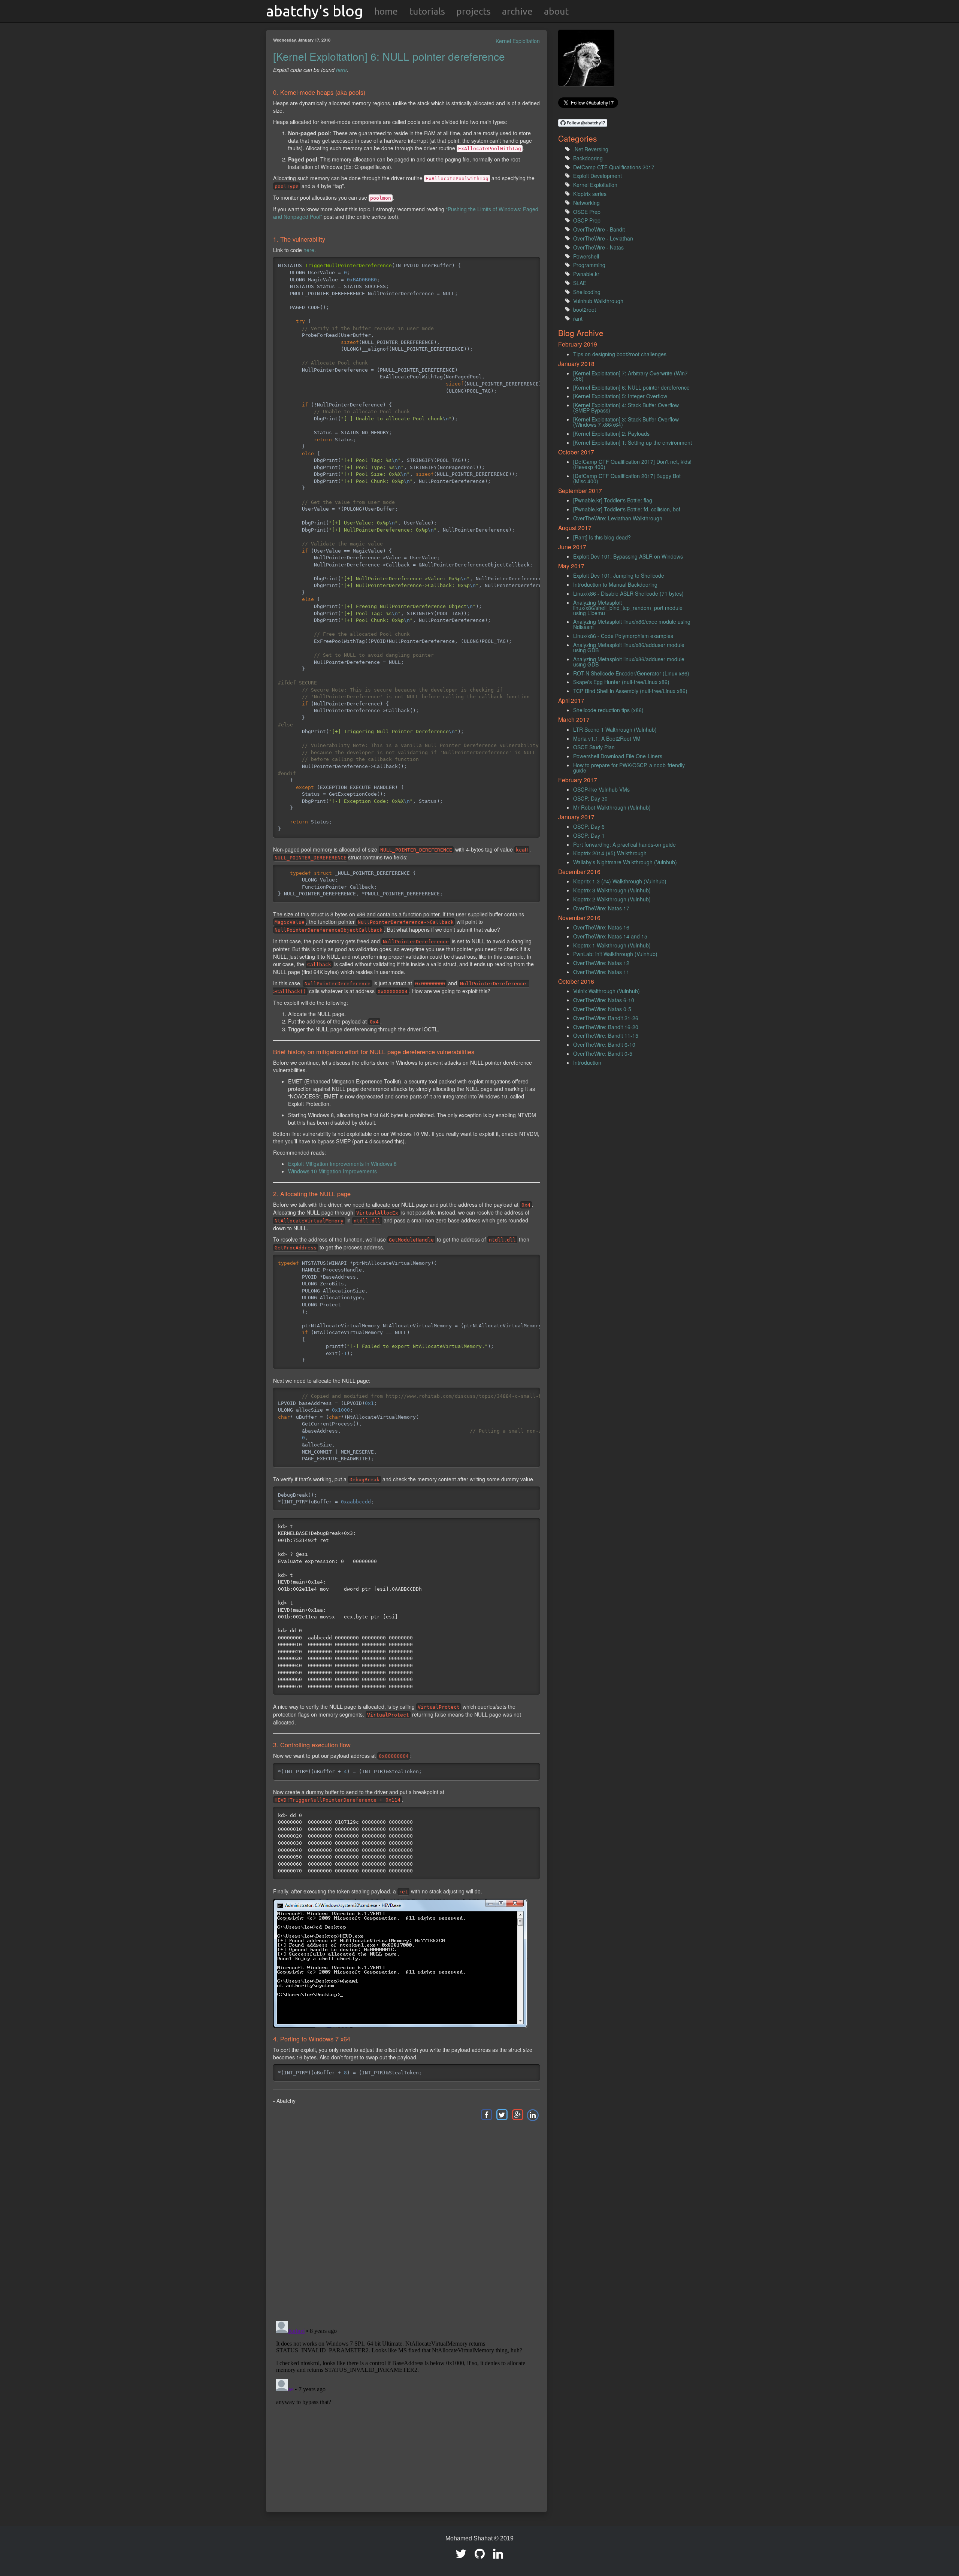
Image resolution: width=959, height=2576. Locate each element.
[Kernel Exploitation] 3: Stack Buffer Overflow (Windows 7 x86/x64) (626, 422)
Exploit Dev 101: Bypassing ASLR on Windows (628, 556)
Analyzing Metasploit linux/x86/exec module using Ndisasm (632, 624)
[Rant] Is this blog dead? (602, 537)
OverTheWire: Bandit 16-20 (606, 1027)
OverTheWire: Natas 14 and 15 (610, 936)
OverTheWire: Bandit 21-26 (606, 1018)
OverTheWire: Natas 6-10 (604, 1000)
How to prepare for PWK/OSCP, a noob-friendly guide (629, 768)
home (386, 11)
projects (474, 11)
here (341, 70)
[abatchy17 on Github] (480, 2556)
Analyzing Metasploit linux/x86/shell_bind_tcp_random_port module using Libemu (628, 608)
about (556, 11)
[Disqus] (406, 2220)
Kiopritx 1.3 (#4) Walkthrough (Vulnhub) (620, 881)
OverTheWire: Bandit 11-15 (606, 1035)
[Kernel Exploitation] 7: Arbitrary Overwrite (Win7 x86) (630, 376)
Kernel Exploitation (518, 41)
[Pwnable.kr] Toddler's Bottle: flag (613, 500)
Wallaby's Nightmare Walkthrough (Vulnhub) (625, 862)
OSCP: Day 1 (589, 835)
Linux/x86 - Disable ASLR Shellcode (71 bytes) (628, 593)
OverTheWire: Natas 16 (601, 927)
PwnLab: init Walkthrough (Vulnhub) (615, 954)
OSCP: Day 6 (589, 826)
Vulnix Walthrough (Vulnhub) (606, 991)
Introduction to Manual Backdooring (615, 584)
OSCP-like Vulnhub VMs (601, 789)
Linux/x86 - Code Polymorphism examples (623, 636)
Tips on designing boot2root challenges (620, 354)
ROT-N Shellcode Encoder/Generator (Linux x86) (631, 673)
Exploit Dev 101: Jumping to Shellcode (619, 575)
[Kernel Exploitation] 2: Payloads (611, 433)
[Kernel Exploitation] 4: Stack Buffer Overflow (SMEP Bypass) (626, 408)
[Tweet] (502, 2114)
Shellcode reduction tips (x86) (608, 710)
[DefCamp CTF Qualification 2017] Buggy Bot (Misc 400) (627, 478)
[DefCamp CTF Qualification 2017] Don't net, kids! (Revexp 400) (632, 464)
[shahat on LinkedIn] (498, 2556)
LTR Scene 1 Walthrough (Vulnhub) (615, 729)
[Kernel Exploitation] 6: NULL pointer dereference (389, 56)
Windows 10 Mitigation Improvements (332, 1171)
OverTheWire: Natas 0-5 (602, 1009)
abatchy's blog (314, 11)
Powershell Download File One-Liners (618, 756)
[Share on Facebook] (486, 2114)
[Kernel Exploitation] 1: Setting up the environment (633, 442)
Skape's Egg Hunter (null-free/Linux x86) (621, 682)
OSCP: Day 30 (590, 798)
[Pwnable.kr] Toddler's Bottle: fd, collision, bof (627, 509)
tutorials (427, 11)
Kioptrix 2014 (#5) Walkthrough (610, 853)
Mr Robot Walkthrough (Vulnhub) (612, 807)
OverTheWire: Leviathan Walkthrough (618, 518)
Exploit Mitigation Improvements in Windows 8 (342, 1164)
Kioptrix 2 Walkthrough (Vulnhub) (612, 899)
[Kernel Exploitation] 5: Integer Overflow (620, 396)
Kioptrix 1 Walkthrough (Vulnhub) (612, 945)
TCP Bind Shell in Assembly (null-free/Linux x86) (630, 691)
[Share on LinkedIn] (533, 2114)
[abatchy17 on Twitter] (461, 2556)
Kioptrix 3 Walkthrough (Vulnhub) (612, 890)
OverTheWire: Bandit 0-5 (603, 1053)
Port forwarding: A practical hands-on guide (624, 844)
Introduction (587, 1062)
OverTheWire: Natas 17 (601, 908)
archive (517, 11)
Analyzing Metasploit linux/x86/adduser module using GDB (629, 647)
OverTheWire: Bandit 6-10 (604, 1044)
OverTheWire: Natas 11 (601, 972)
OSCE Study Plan (594, 747)
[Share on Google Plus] (517, 2114)
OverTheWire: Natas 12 (601, 963)
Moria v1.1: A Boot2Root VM (607, 738)
